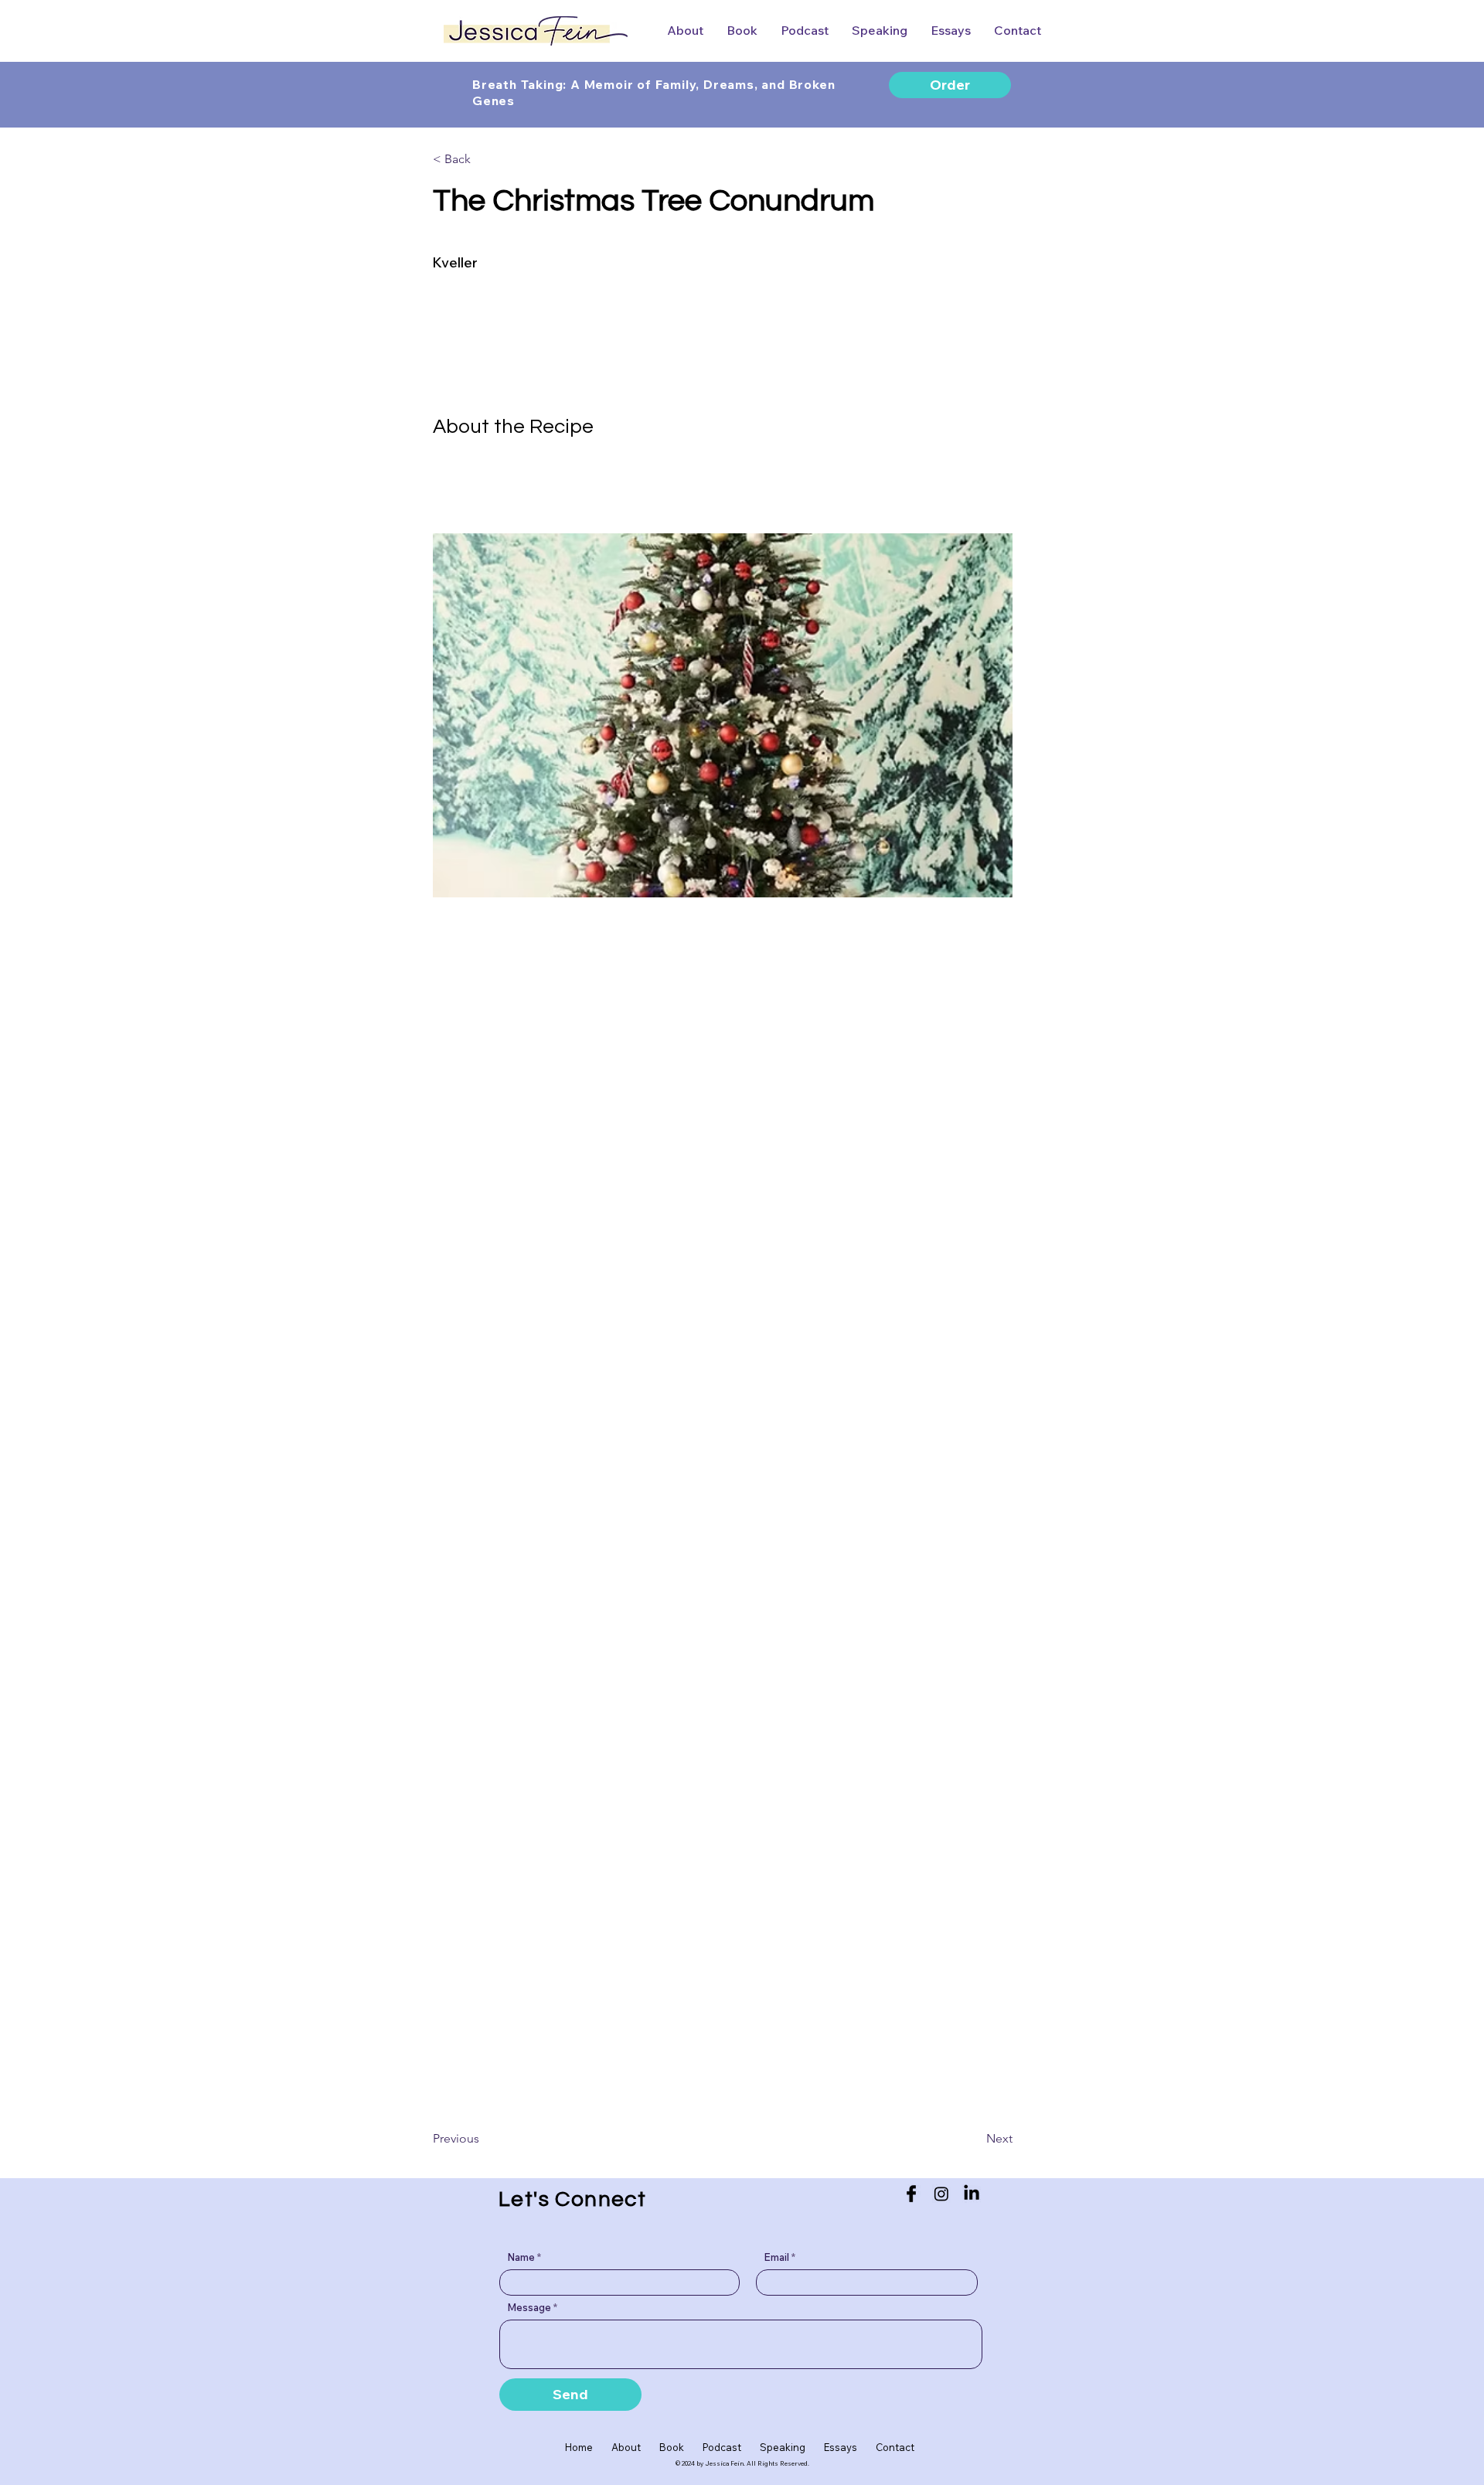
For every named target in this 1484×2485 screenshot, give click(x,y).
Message (529, 2308)
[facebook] (911, 2194)
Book (672, 2447)
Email (776, 2257)
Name (521, 2257)
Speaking (792, 2447)
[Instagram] (941, 2194)
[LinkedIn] (972, 2194)
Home (588, 2447)
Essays (841, 2447)
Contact (895, 2447)
